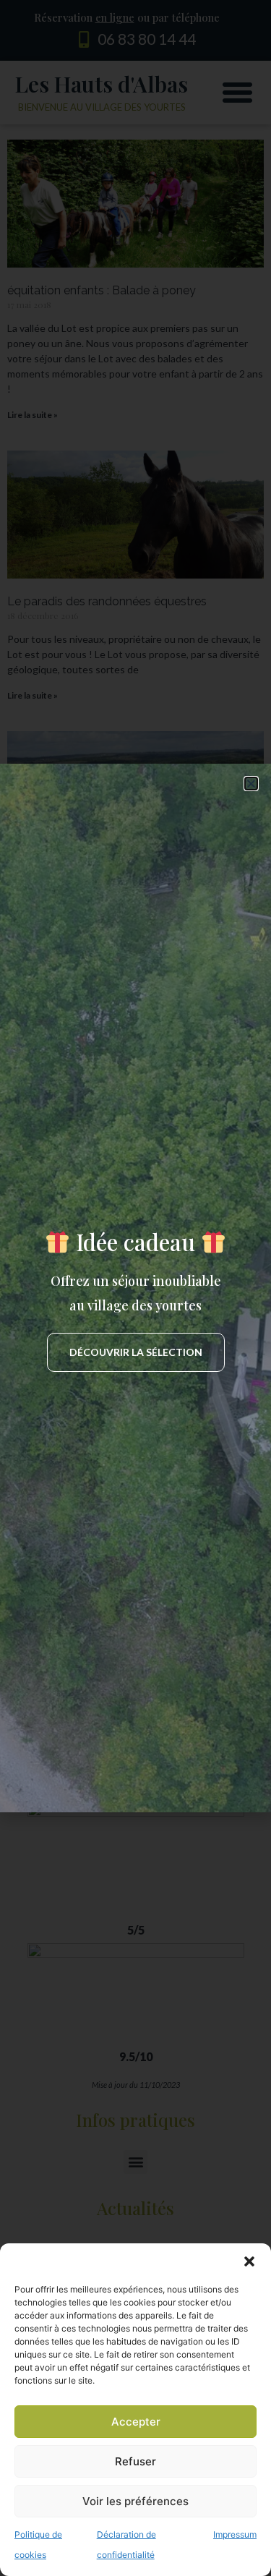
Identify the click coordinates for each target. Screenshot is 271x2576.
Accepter (136, 2422)
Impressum (235, 2534)
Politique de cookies (38, 2545)
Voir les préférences (135, 2501)
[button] (249, 2261)
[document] (135, 1288)
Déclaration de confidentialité (126, 2545)
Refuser (135, 2461)
